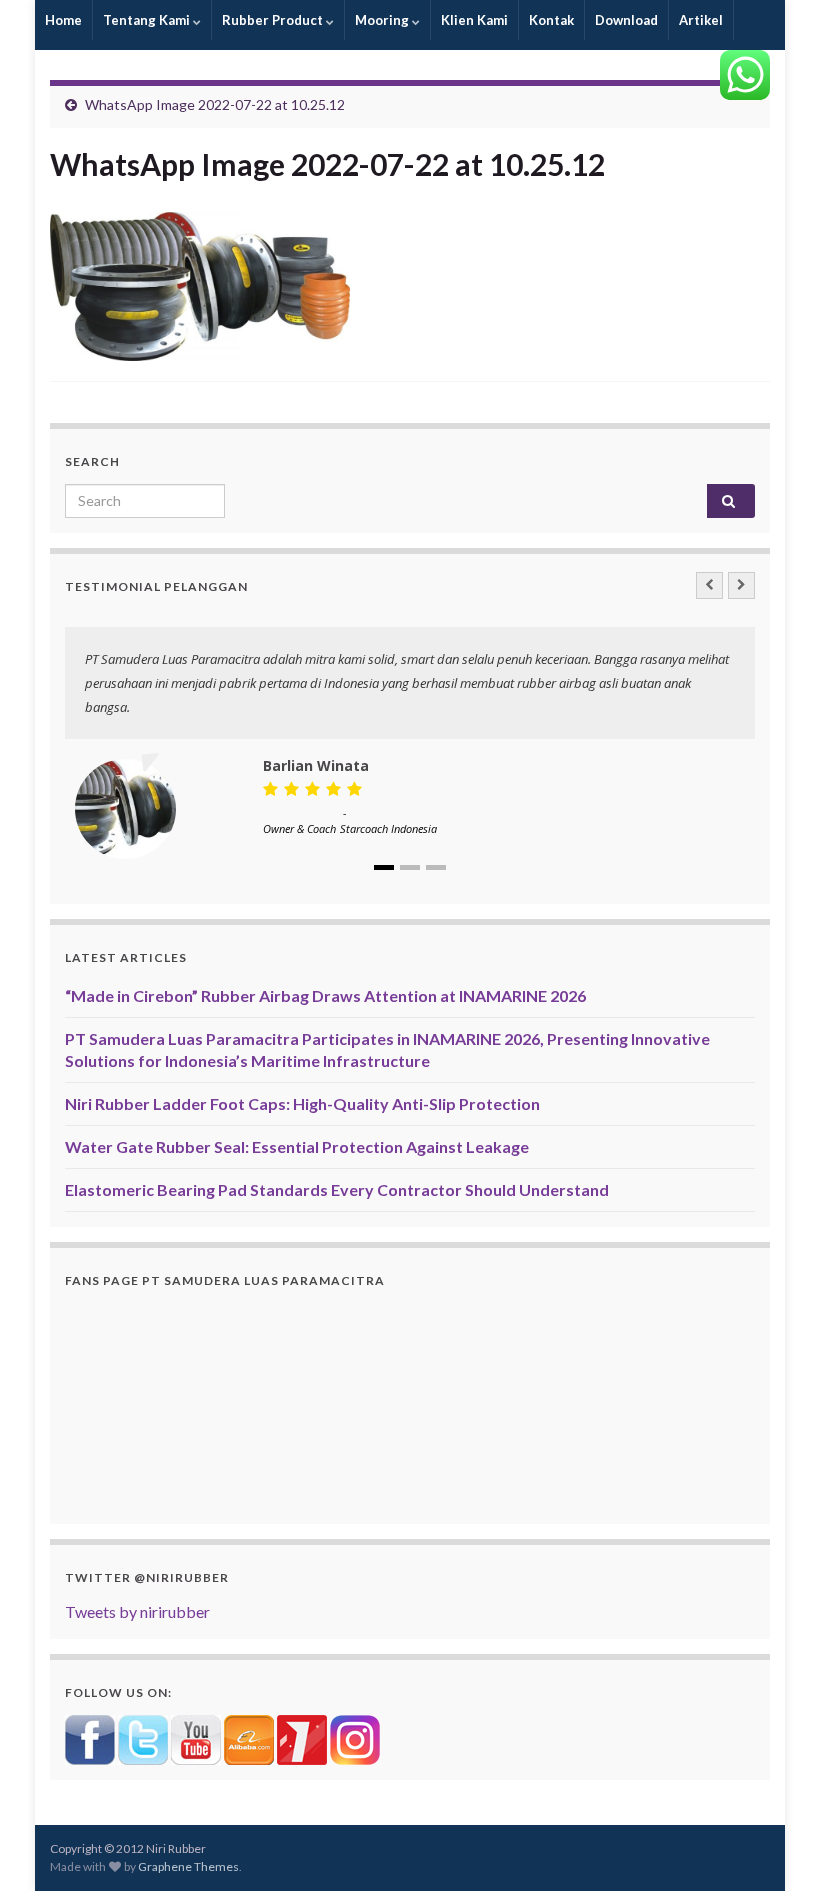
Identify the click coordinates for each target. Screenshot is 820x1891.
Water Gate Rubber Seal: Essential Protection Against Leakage (297, 1146)
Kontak (551, 20)
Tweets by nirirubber (137, 1611)
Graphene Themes (188, 1866)
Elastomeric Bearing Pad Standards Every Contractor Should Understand (337, 1189)
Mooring (383, 20)
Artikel (701, 20)
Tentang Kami (148, 20)
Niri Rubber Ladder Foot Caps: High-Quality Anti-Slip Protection (302, 1103)
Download (626, 20)
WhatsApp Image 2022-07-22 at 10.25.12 (215, 104)
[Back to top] (775, 1846)
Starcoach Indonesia (388, 828)
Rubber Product (274, 20)
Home (63, 20)
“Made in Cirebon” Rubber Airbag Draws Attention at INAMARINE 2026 (325, 995)
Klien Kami (474, 20)
